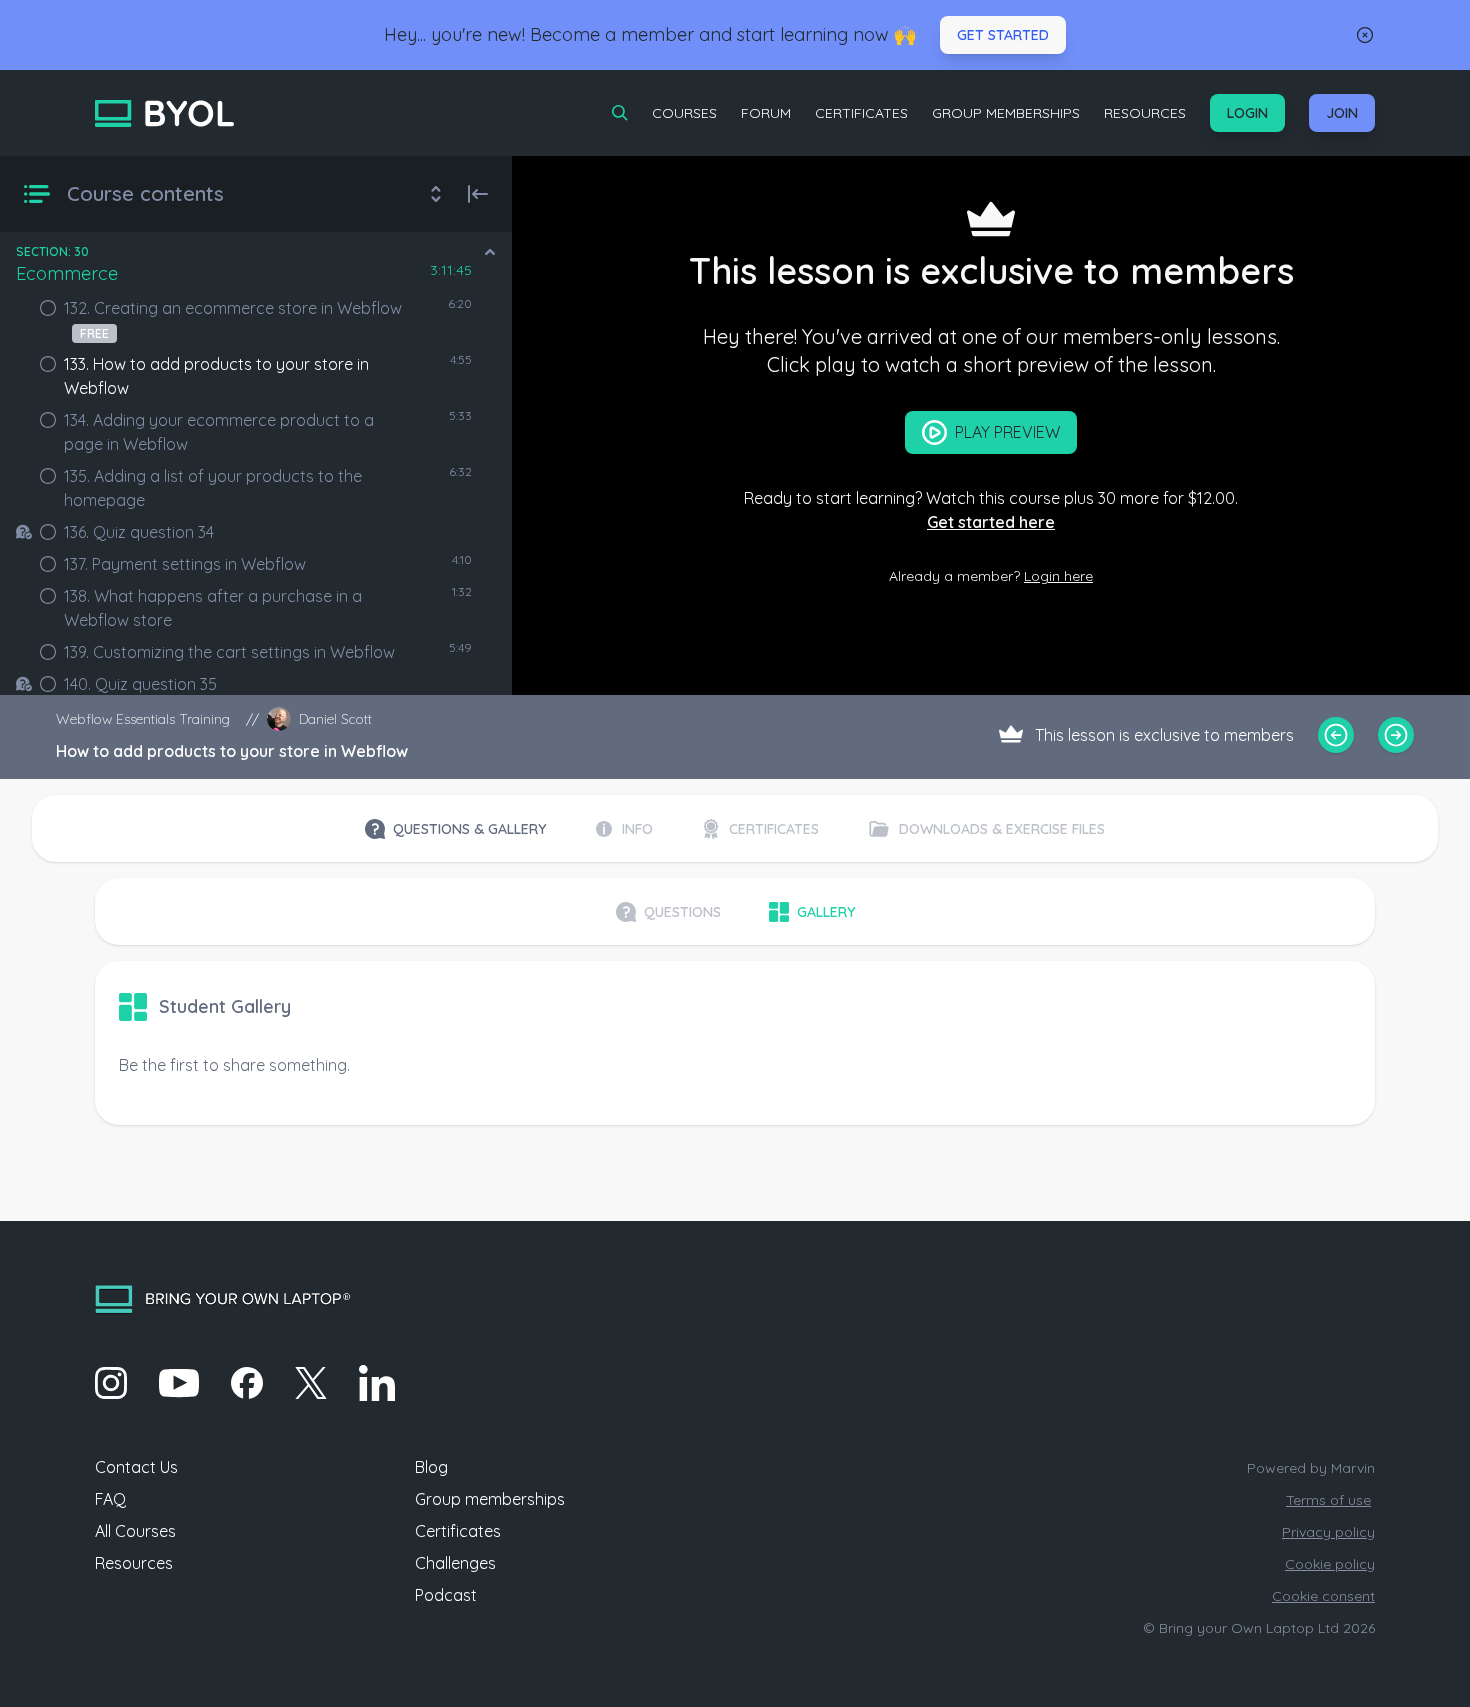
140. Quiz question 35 (140, 684)
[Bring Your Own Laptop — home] (164, 113)
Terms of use (1328, 1500)
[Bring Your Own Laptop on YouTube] (179, 1383)
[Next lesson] (1396, 735)
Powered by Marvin (1311, 1468)
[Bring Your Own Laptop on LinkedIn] (377, 1383)
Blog (431, 1467)
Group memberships (490, 1499)
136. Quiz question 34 (139, 532)
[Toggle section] (490, 252)
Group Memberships (1006, 113)
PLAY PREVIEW (1007, 432)
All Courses (135, 1531)
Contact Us (136, 1467)
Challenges (455, 1563)
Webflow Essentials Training (143, 719)
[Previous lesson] (1336, 735)
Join (1342, 113)
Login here (1058, 576)
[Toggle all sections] (436, 194)
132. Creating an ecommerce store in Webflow (233, 319)
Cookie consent (1323, 1596)
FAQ (110, 1499)
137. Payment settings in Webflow (185, 564)
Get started (1003, 35)
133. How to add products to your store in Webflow (216, 376)
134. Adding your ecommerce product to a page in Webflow (219, 432)
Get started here (991, 522)
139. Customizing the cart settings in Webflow (229, 652)
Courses (684, 113)
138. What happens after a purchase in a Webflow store (213, 608)
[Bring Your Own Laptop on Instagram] (111, 1383)
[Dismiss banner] (1365, 35)
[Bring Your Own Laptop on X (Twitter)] (311, 1383)
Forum (766, 113)
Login (1247, 113)
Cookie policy (1330, 1564)
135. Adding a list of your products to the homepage (213, 488)
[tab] (455, 829)
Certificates (861, 113)
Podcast (446, 1595)
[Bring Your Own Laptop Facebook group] (247, 1383)
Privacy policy (1328, 1532)
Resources (1145, 113)
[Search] (620, 113)
